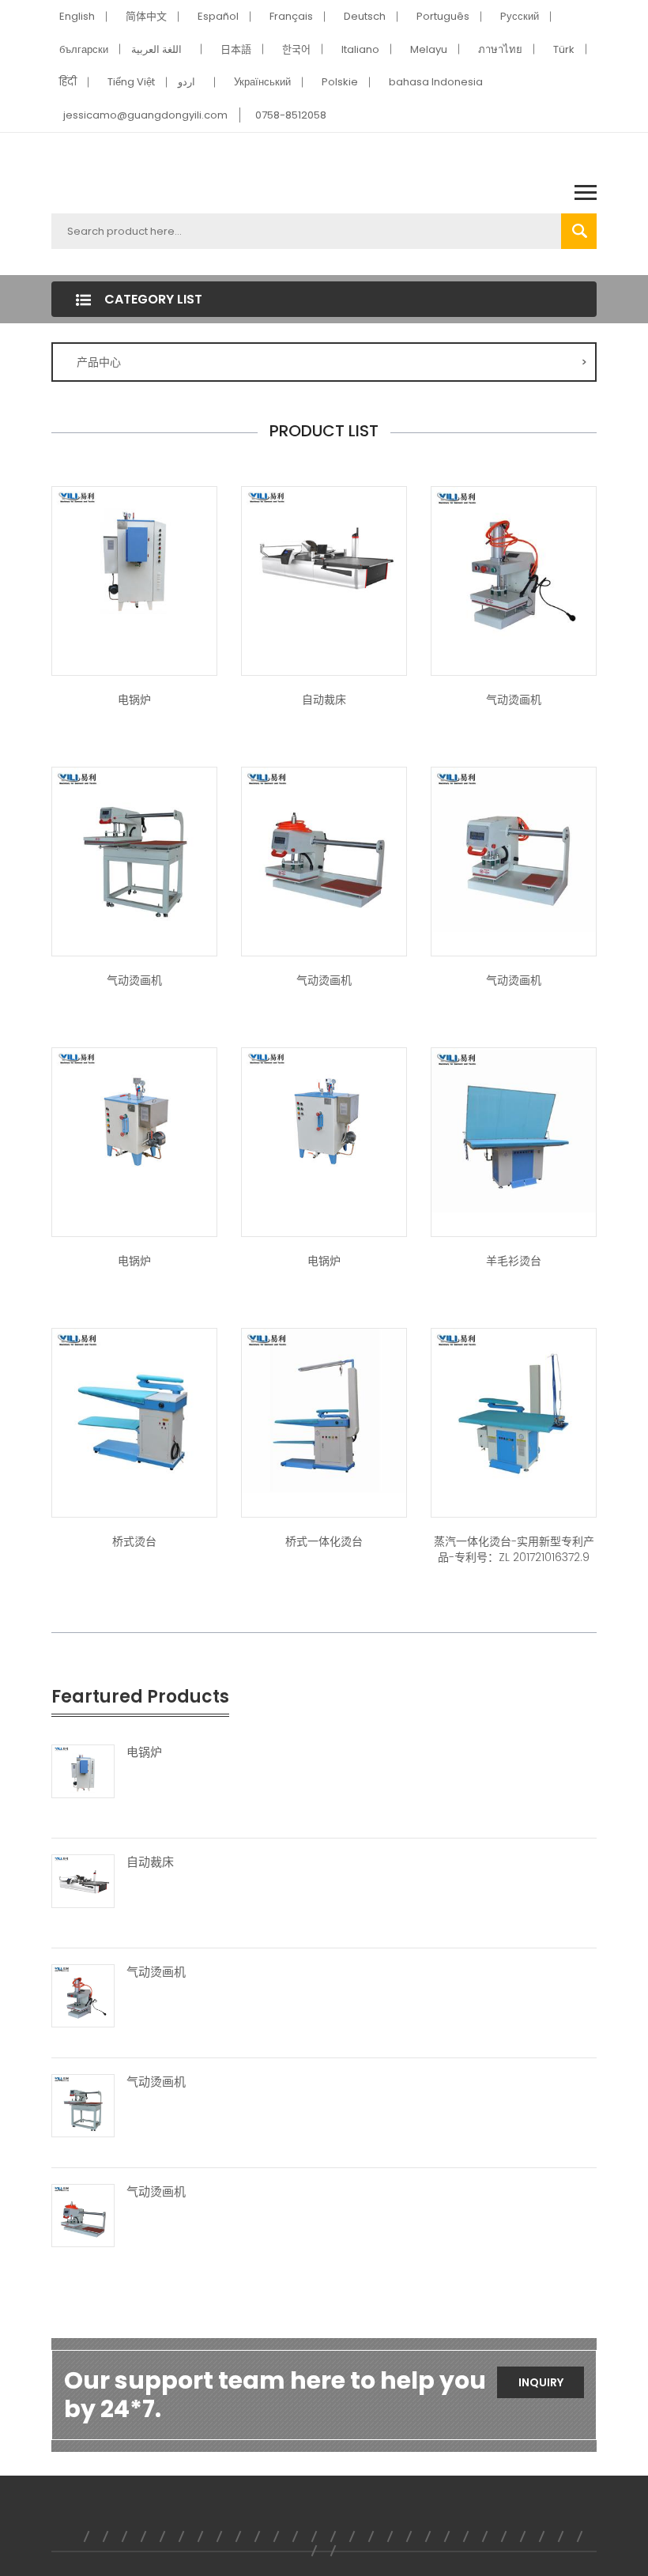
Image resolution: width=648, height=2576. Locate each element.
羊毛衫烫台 (514, 1261)
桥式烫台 (134, 1541)
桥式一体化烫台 (324, 1541)
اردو (186, 82)
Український (262, 82)
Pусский (520, 16)
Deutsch (365, 16)
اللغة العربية (156, 49)
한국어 (296, 49)
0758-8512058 (291, 115)
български (84, 49)
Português (443, 16)
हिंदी (68, 82)
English (77, 16)
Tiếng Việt (131, 82)
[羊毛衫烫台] (514, 1130)
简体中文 (146, 16)
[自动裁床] (324, 556)
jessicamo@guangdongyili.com (145, 115)
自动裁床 (324, 700)
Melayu (429, 49)
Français (291, 16)
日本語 (236, 49)
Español (218, 16)
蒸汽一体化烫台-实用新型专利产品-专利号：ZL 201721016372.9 (514, 1549)
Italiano (360, 49)
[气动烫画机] (514, 568)
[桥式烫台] (134, 1410)
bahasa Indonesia (436, 82)
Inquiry (541, 2382)
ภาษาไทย (500, 49)
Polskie (340, 82)
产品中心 (332, 362)
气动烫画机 (514, 700)
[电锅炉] (134, 556)
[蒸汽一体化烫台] (324, 1410)
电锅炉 (134, 700)
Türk (564, 49)
